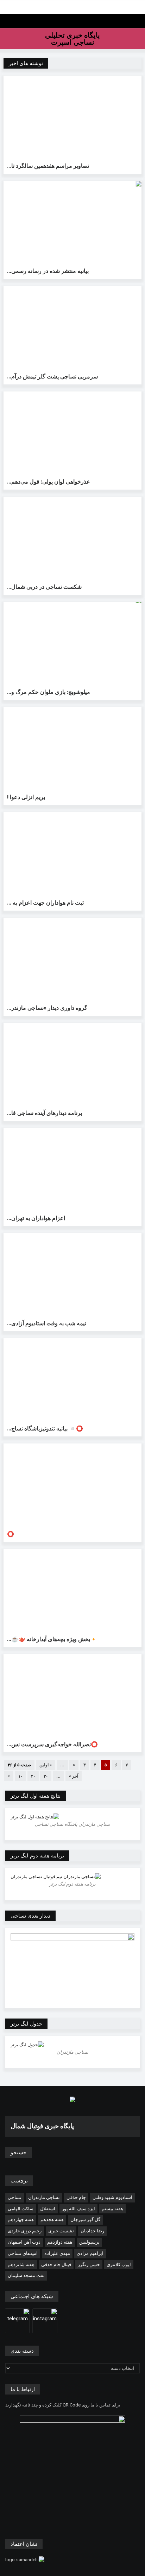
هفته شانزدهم (21, 2265)
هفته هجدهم (52, 2220)
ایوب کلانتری (119, 2265)
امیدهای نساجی (23, 2253)
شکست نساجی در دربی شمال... (44, 587)
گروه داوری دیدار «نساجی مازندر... (47, 1008)
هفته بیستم (112, 2209)
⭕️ (11, 1534)
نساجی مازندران (44, 2197)
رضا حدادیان (92, 2231)
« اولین (46, 1765)
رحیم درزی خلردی (25, 2231)
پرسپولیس (89, 2242)
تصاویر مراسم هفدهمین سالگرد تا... (48, 166)
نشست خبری (61, 2231)
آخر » (74, 1776)
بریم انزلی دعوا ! (26, 797)
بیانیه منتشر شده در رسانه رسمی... (48, 271)
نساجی (15, 2197)
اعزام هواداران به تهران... (36, 1218)
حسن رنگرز (89, 2265)
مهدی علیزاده (57, 2253)
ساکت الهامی (21, 2209)
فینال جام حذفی (56, 2265)
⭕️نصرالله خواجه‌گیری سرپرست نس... (52, 1744)
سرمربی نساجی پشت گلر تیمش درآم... (52, 377)
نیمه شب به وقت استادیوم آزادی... (47, 1323)
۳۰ (46, 1776)
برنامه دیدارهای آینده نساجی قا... (45, 1113)
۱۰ (20, 1776)
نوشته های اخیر (26, 63)
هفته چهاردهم (21, 2220)
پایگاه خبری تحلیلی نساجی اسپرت (72, 39)
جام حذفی (76, 2197)
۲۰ (33, 1776)
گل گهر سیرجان (85, 2220)
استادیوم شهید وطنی (112, 2197)
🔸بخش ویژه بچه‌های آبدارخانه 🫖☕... (52, 1639)
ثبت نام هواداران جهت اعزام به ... (45, 903)
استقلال (48, 2209)
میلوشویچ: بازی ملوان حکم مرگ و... (49, 692)
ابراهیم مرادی (90, 2253)
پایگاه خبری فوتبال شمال (42, 2126)
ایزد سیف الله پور (78, 2209)
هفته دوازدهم (60, 2242)
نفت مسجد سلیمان (26, 2275)
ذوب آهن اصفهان (24, 2242)
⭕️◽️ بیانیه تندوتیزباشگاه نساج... (45, 1429)
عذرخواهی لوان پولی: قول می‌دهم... (49, 482)
